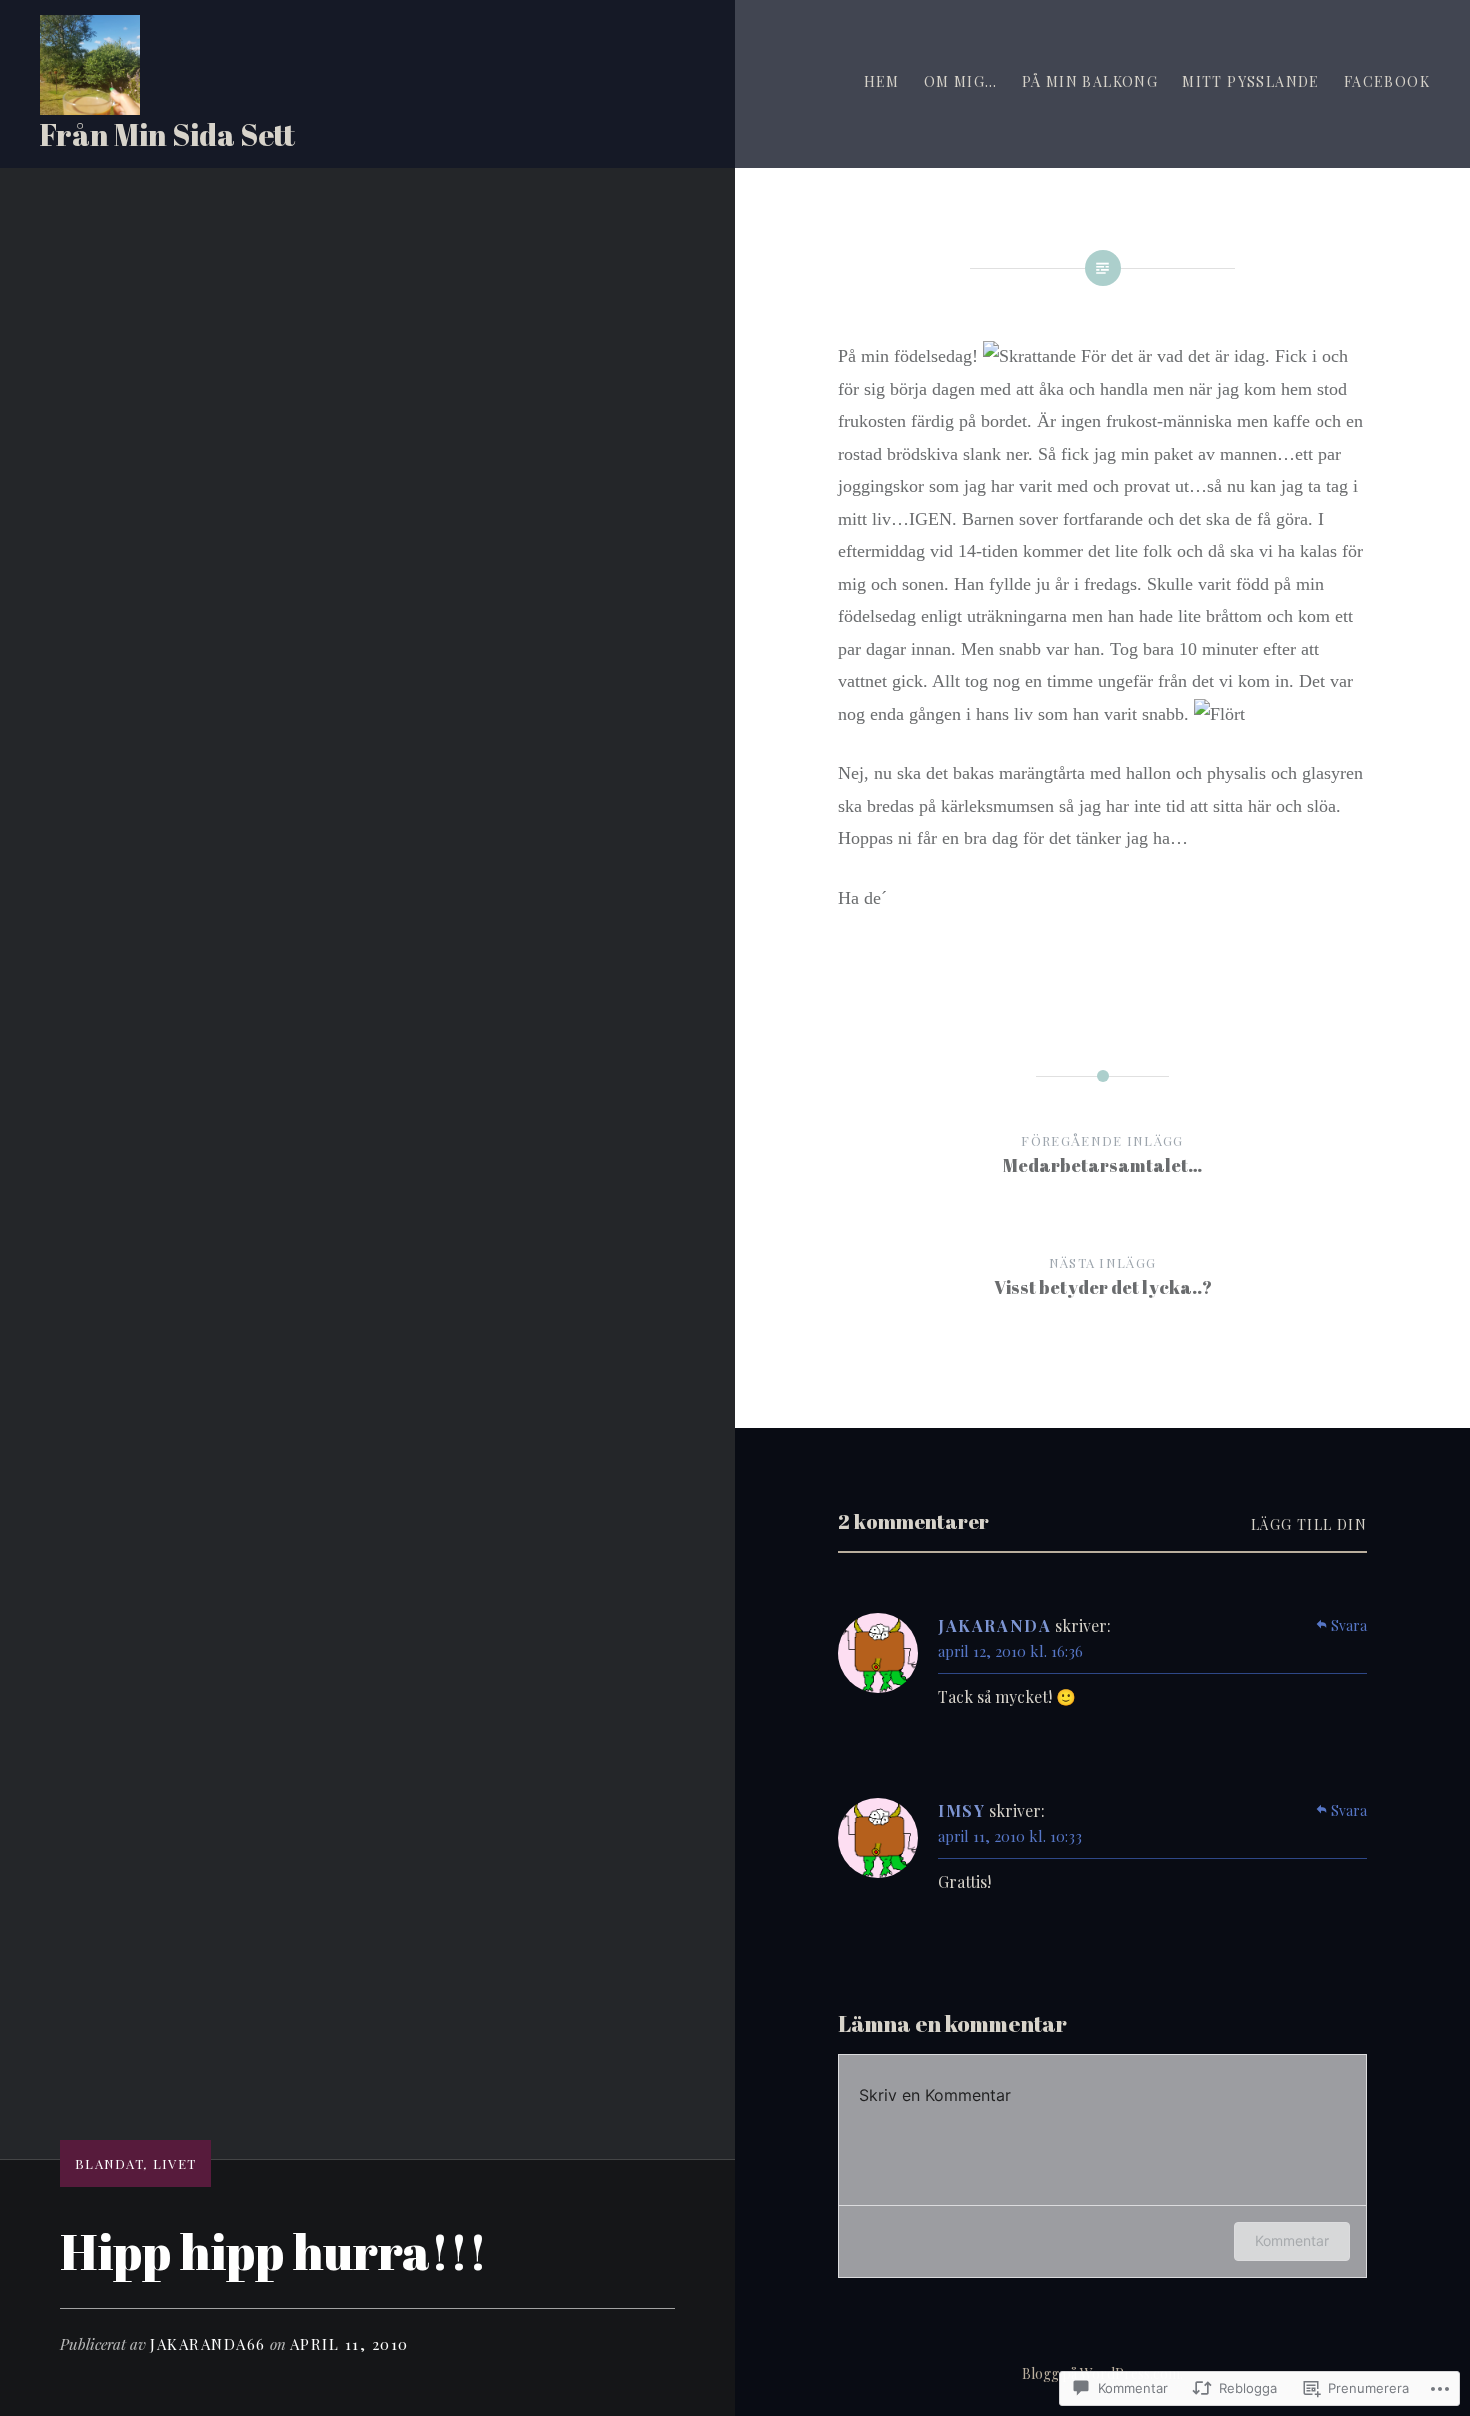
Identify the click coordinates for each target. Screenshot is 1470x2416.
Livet (175, 2163)
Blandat (109, 2163)
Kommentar (1292, 2240)
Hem (882, 81)
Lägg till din (1309, 1524)
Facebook (1387, 81)
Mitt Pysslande (1251, 81)
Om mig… (961, 81)
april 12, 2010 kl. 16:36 (1010, 1651)
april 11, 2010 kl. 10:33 (1010, 1836)
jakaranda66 (208, 2344)
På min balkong (1090, 81)
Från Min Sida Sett (167, 134)
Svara (1349, 1625)
